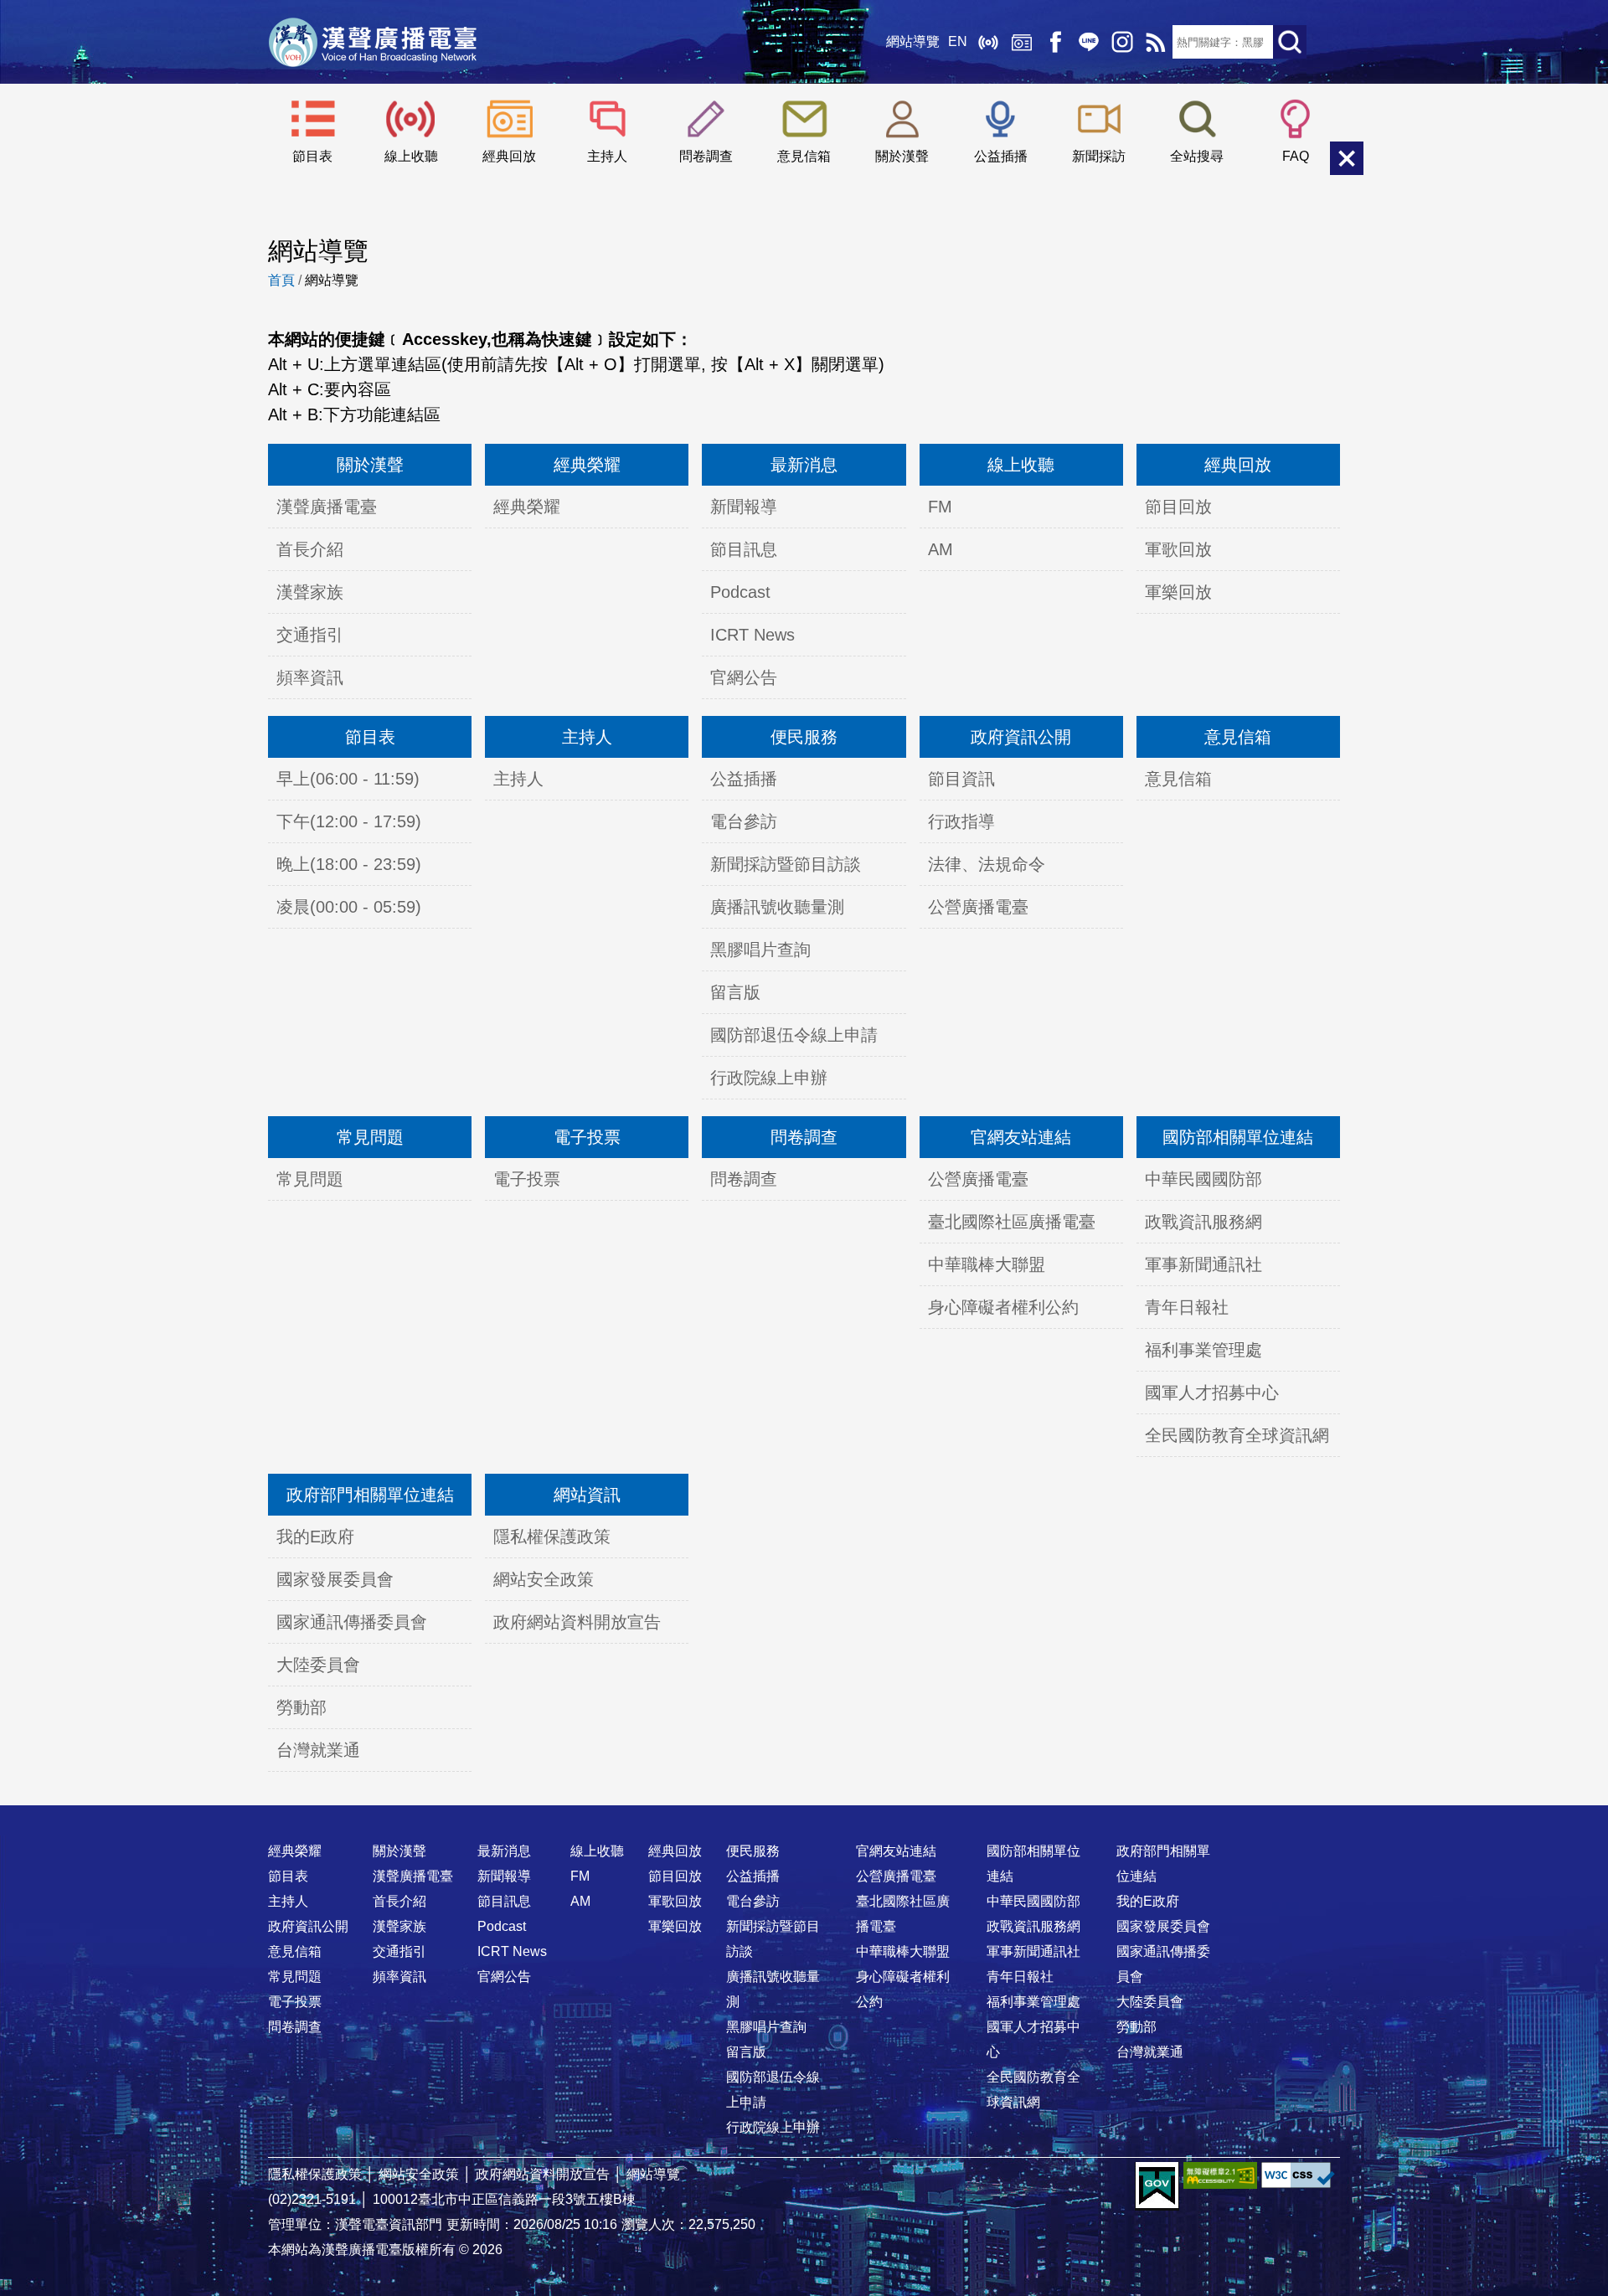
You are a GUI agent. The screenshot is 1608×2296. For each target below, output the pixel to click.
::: (804, 1818)
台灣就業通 (318, 1750)
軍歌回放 (1178, 549)
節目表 (312, 156)
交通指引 (310, 635)
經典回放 (1022, 42)
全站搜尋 (1197, 156)
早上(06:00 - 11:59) (348, 779)
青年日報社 (1187, 1307)
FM (940, 507)
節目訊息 (744, 549)
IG (1122, 42)
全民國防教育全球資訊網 (1237, 1435)
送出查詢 (1290, 42)
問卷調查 (706, 156)
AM (941, 549)
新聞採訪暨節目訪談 (786, 864)
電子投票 (587, 1137)
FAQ (1296, 156)
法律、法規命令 (987, 864)
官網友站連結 (1021, 1137)
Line (1089, 42)
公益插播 (1001, 156)
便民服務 (804, 737)
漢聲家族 (310, 592)
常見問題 (370, 1137)
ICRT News (752, 635)
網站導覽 (913, 41)
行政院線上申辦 (769, 1078)
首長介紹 (310, 549)
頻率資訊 (310, 677)
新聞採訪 (1099, 156)
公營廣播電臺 (978, 907)
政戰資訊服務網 (1203, 1222)
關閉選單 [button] (1347, 158)
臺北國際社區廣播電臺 (1012, 1222)
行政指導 (961, 821)
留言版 (735, 992)
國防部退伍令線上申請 (794, 1035)
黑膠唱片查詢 (760, 950)
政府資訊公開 (1021, 737)
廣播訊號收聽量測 (777, 907)
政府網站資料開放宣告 (577, 1622)
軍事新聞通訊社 (1203, 1264)
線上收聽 (988, 42)
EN (958, 41)
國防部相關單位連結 (1238, 1137)
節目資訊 (961, 779)
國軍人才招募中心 (1212, 1393)
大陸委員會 (318, 1665)
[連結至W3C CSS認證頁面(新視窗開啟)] (1298, 2175)
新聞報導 (744, 507)
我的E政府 (315, 1537)
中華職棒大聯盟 (987, 1264)
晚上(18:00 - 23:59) (349, 864)
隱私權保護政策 (552, 1537)
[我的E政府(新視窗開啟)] (1157, 2186)
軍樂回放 (1178, 592)
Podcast (740, 592)
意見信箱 (804, 156)
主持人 (607, 156)
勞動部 (301, 1707)
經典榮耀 (587, 465)
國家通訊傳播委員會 (352, 1622)
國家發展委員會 (335, 1579)
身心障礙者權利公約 (1003, 1307)
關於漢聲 (902, 156)
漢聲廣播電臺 (373, 42)
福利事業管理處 (1203, 1350)
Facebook (1055, 42)
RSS (1156, 42)
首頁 (281, 280)
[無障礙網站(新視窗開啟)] (1220, 2175)
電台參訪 (744, 821)
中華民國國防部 (1203, 1179)
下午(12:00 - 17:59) (349, 821)
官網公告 (744, 677)
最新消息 (804, 465)
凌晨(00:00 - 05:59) (349, 907)
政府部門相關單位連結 (370, 1495)
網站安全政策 (544, 1579)
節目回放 (1178, 507)
